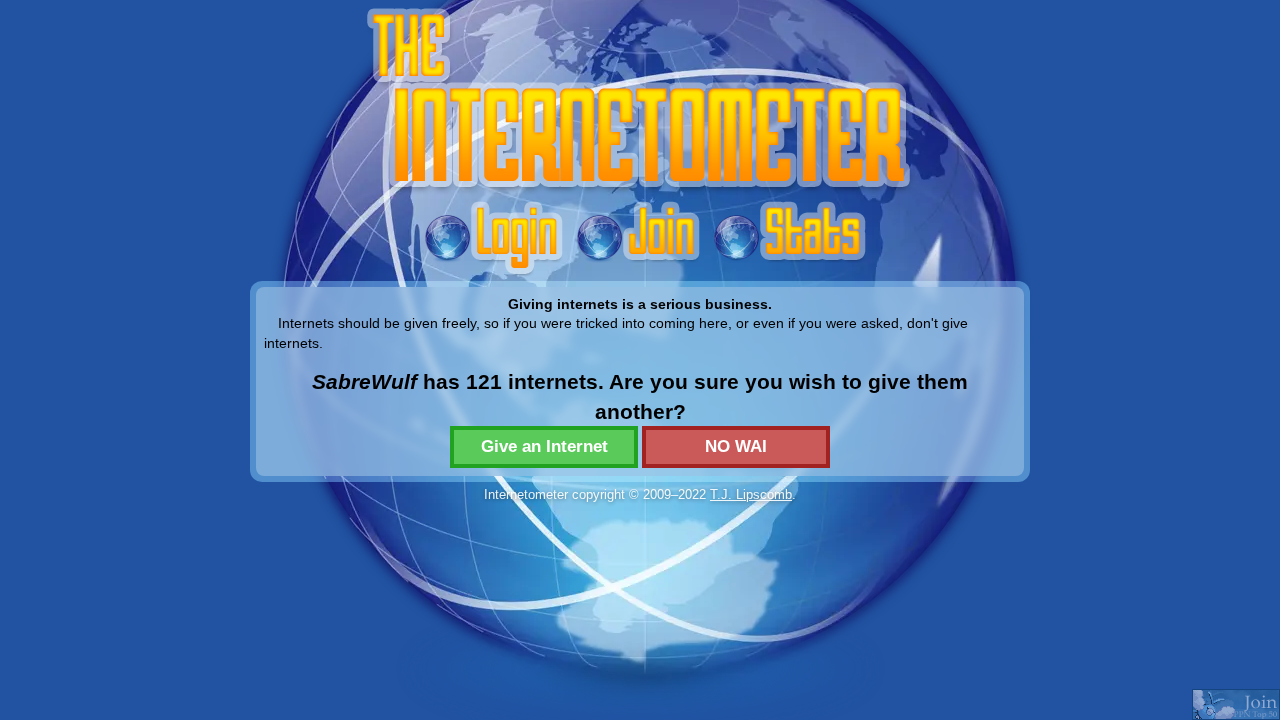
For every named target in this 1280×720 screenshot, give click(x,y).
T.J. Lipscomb (751, 494)
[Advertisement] (640, 553)
